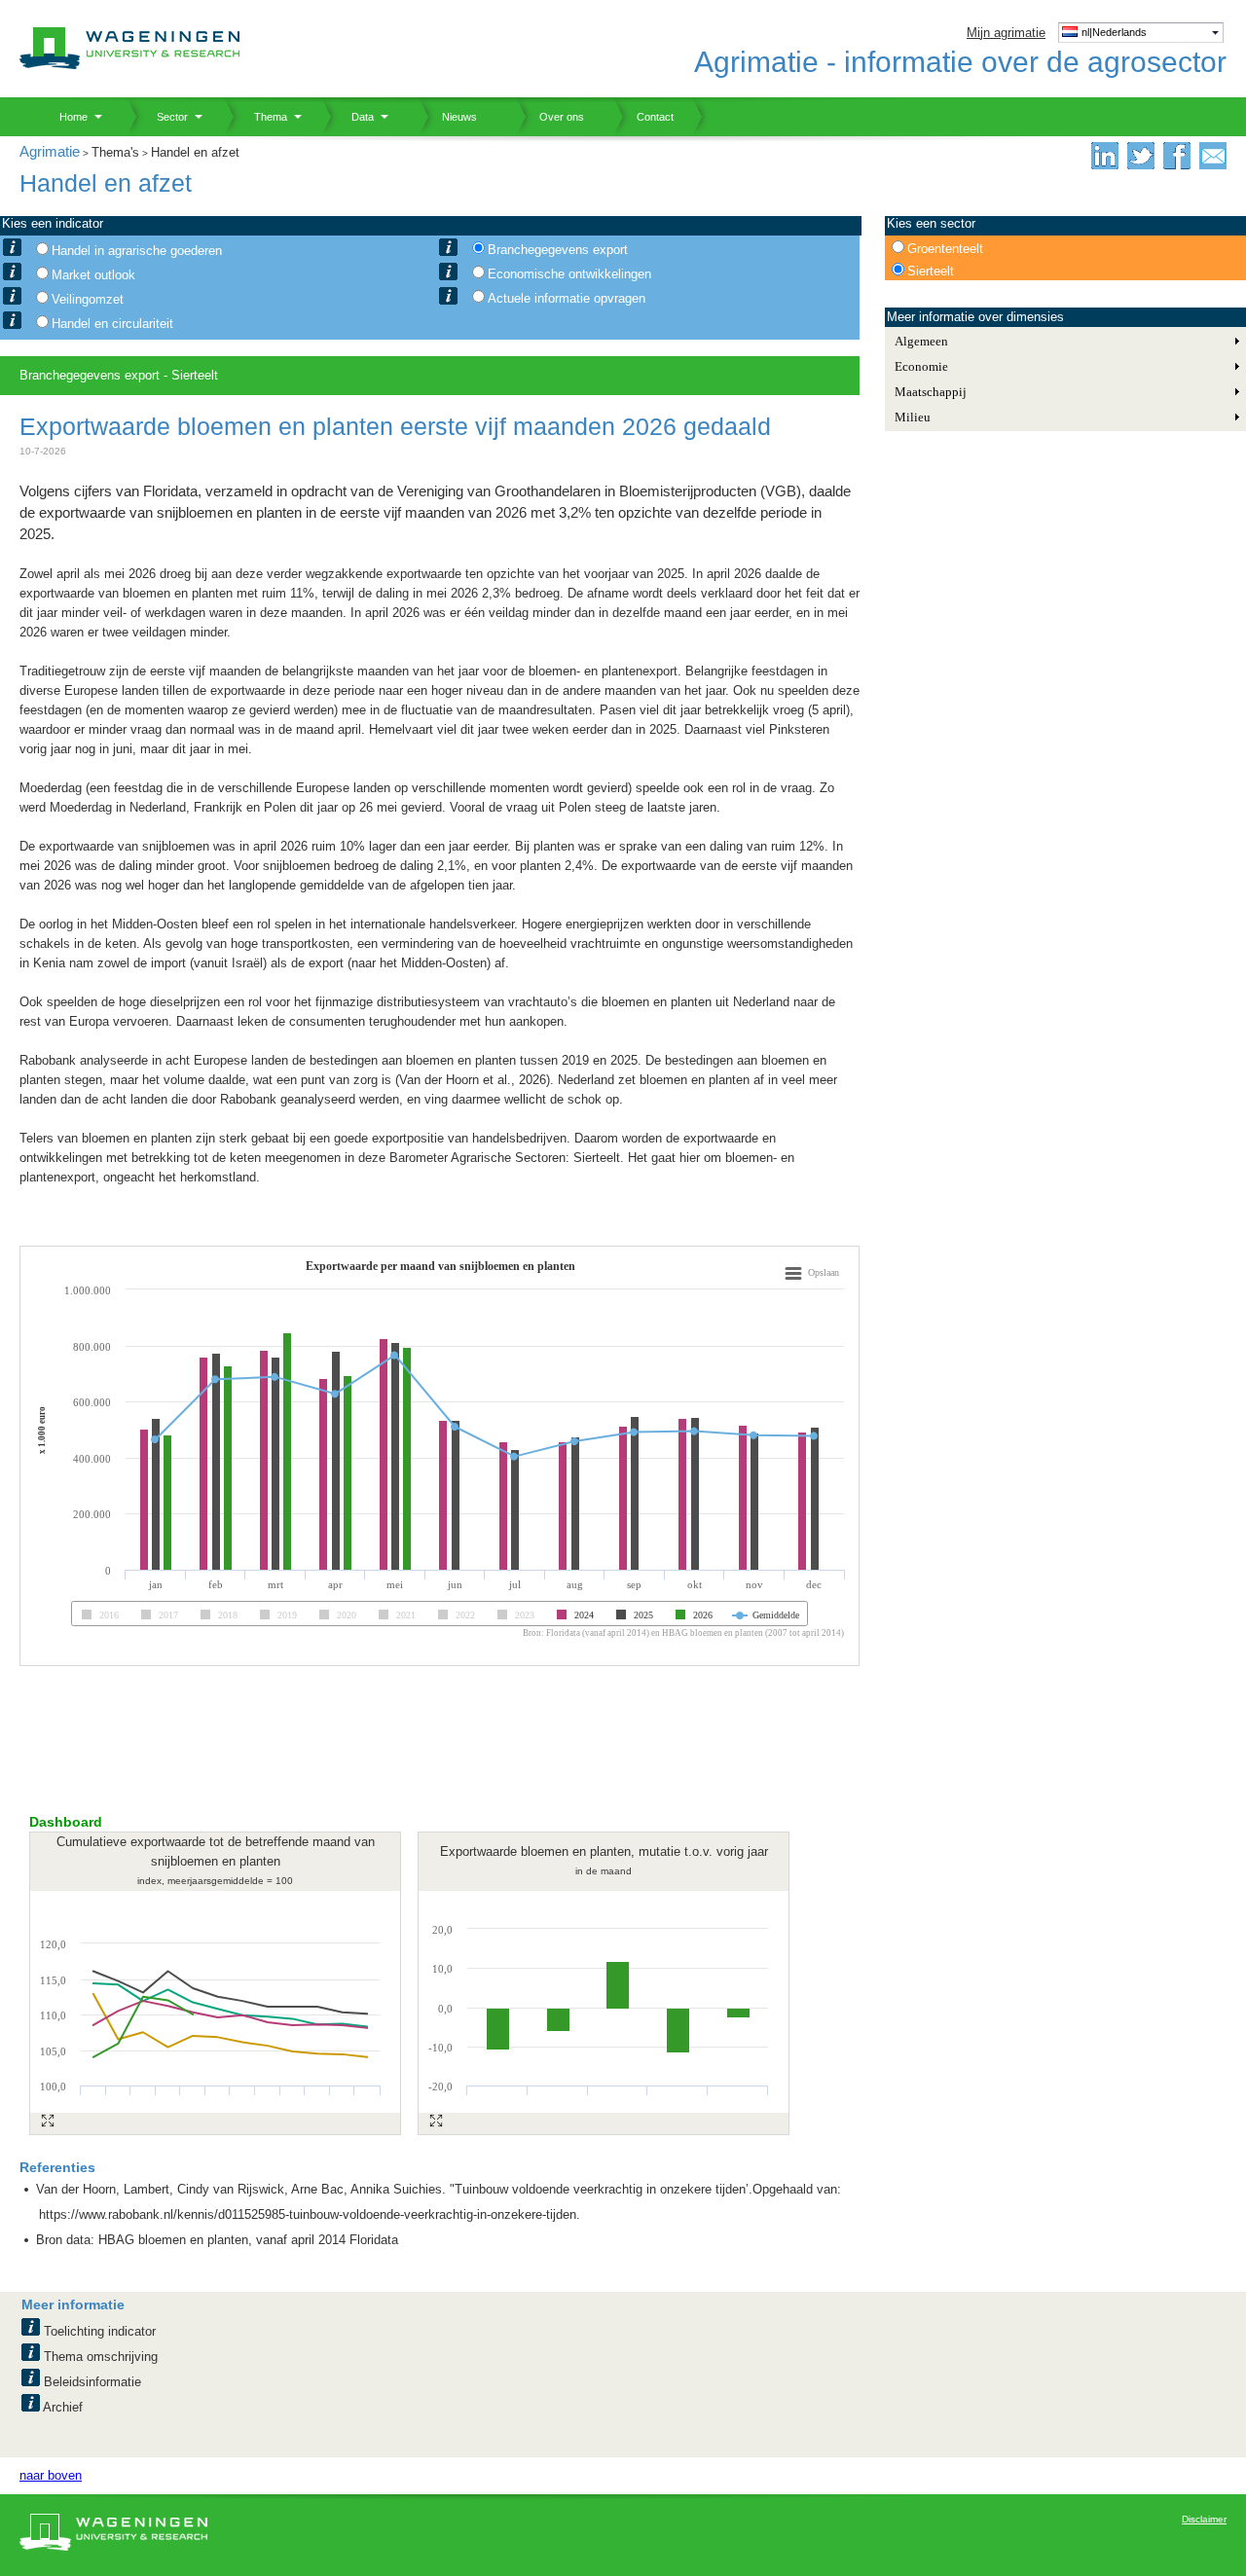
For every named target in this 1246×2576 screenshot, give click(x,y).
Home (66, 117)
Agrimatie (50, 151)
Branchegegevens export (558, 250)
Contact (643, 117)
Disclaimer (1204, 2519)
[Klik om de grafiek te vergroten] (48, 2121)
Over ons (550, 117)
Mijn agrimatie (1006, 33)
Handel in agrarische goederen (137, 251)
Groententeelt (945, 249)
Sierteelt (931, 271)
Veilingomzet (88, 299)
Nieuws (448, 117)
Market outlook (93, 275)
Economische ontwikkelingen (569, 274)
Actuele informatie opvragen (567, 298)
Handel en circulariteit (112, 324)
